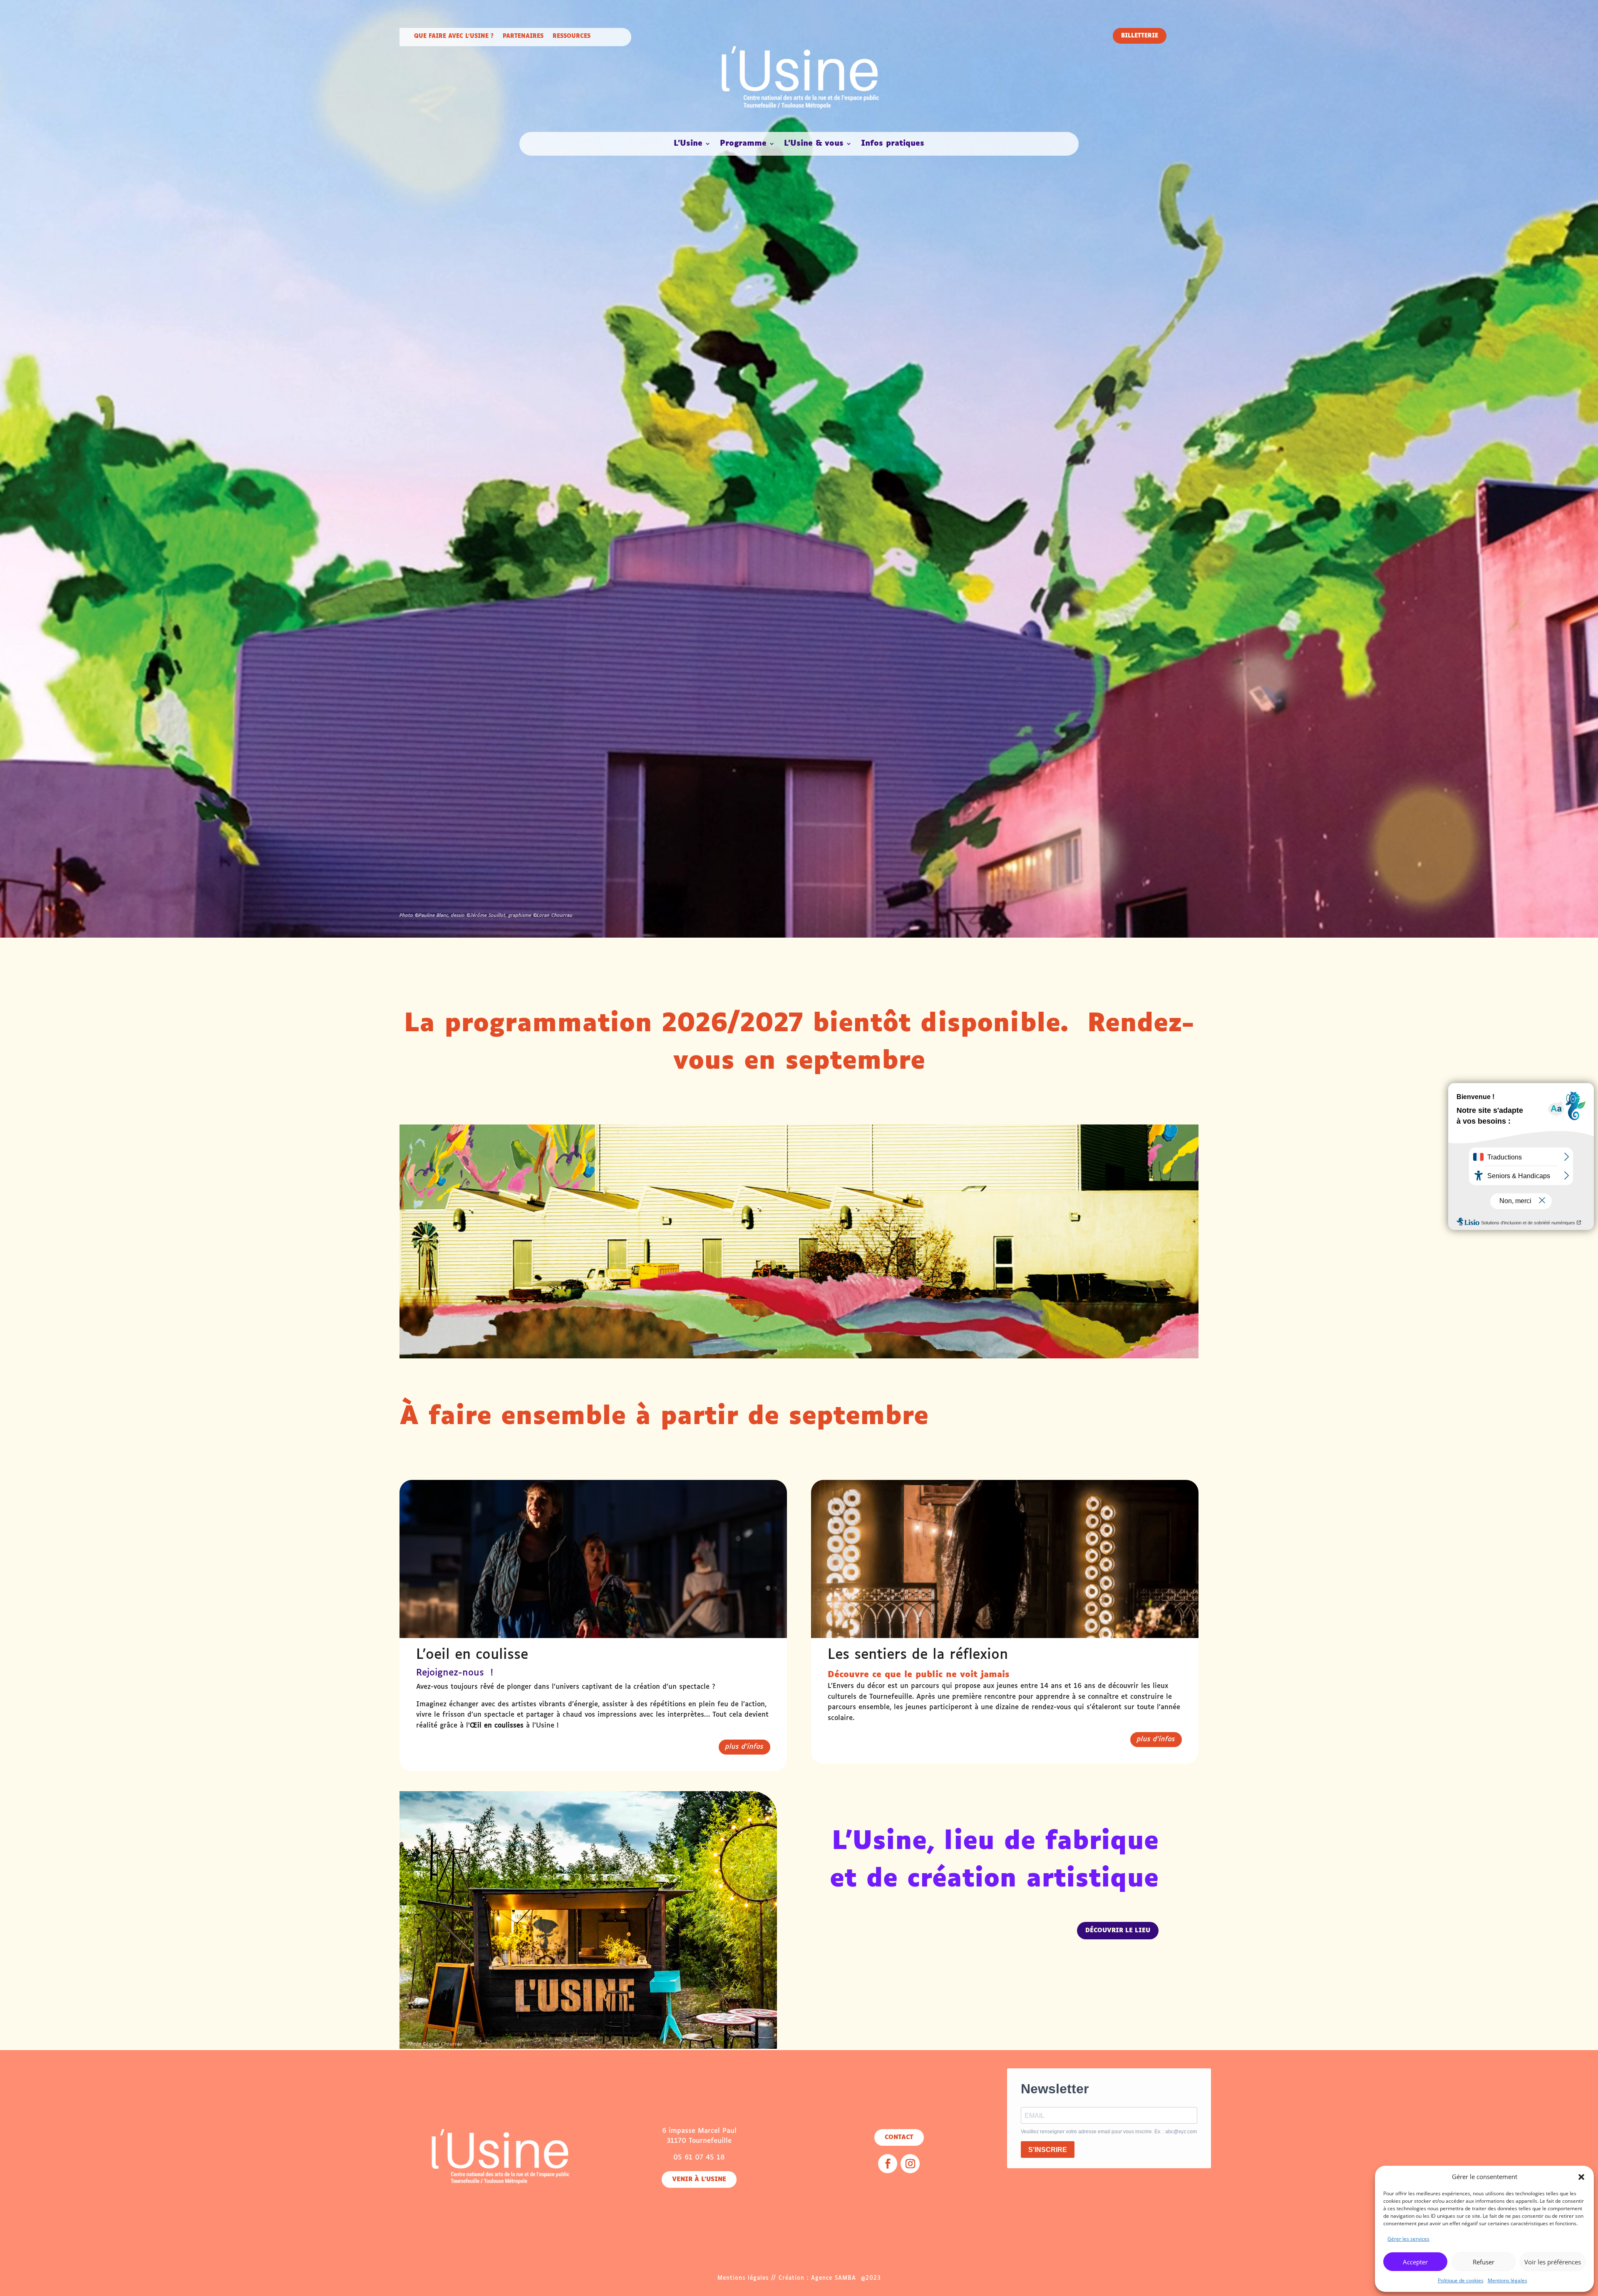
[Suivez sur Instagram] (910, 2164)
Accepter (1415, 2262)
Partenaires (523, 36)
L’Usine (688, 144)
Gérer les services (1408, 2239)
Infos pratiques (893, 144)
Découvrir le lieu (1118, 1931)
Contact (899, 2137)
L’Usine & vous (814, 144)
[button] (1581, 2177)
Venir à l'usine (699, 2179)
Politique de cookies (1461, 2280)
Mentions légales (1507, 2280)
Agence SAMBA (834, 2278)
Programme (743, 144)
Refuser (1484, 2262)
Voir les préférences (1553, 2262)
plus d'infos (744, 1747)
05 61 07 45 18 (699, 2158)
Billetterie (1140, 36)
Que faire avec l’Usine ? (454, 36)
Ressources (572, 36)
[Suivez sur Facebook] (888, 2164)
